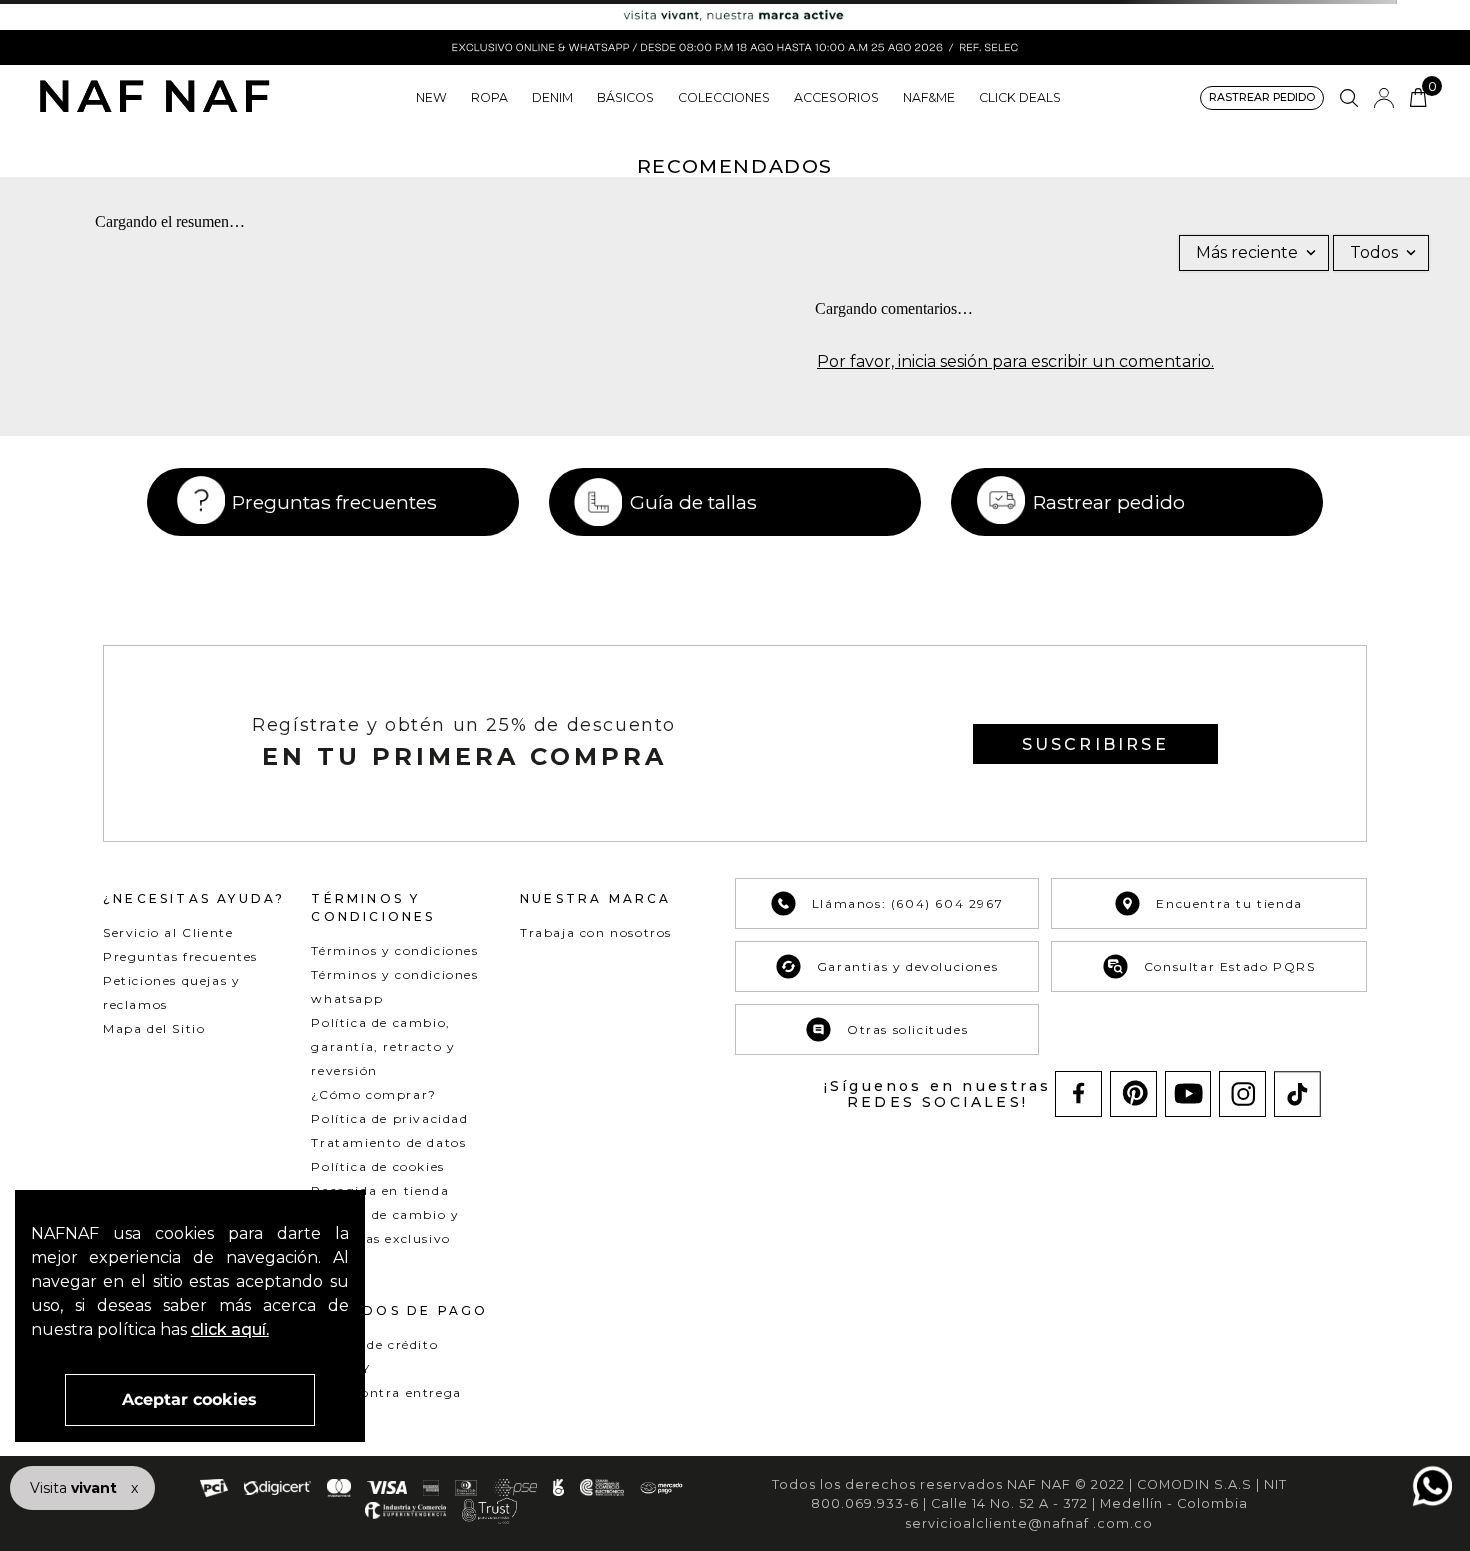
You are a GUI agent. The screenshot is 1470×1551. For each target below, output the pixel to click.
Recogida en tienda (380, 1190)
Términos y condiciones (394, 950)
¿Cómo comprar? (373, 1094)
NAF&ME (929, 97)
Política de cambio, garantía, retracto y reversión (383, 1046)
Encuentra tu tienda (1229, 903)
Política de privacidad (389, 1118)
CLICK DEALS (1020, 97)
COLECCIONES (724, 97)
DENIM (552, 97)
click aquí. (230, 1329)
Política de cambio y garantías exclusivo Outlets (385, 1238)
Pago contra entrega (386, 1392)
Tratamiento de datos (388, 1142)
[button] (1262, 98)
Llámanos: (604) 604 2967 (907, 903)
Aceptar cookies (189, 1399)
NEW (431, 97)
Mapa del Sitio (154, 1028)
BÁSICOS (625, 97)
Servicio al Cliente (168, 932)
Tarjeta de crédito (374, 1344)
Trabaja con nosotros (596, 932)
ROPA (489, 97)
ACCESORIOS (836, 97)
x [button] (134, 1488)
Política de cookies (377, 1166)
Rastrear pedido (1109, 502)
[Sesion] (1384, 98)
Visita (75, 1488)
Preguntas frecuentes (334, 502)
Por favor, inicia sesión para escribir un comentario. (1015, 362)
